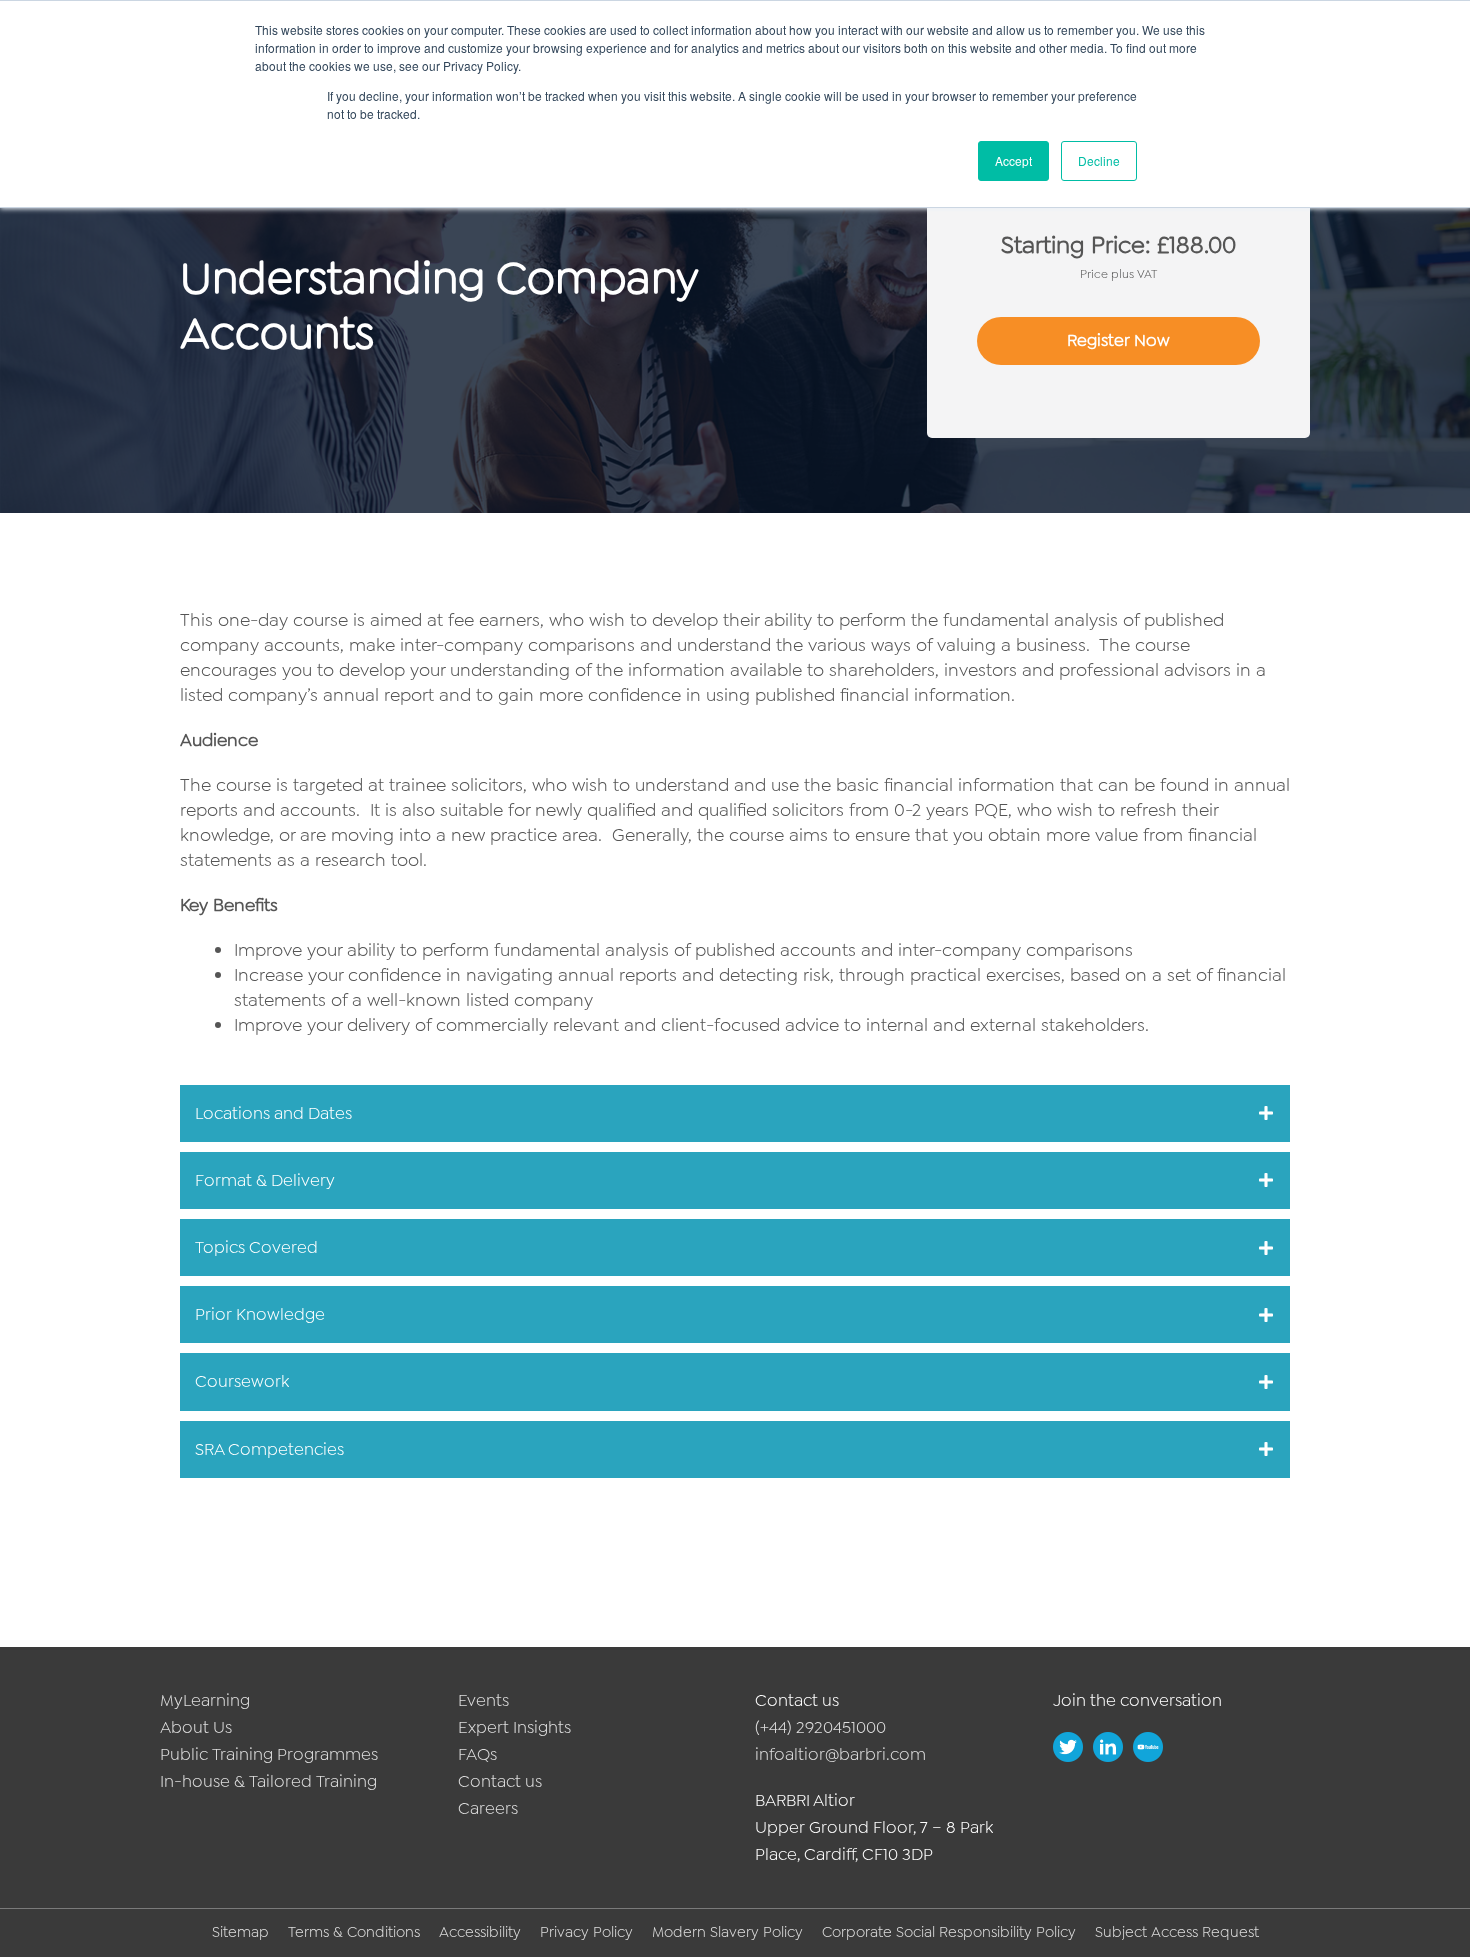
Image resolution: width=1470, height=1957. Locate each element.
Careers (488, 1808)
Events (483, 1700)
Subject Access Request (1177, 1932)
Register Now (1118, 340)
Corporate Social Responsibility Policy (949, 1932)
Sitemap (240, 1932)
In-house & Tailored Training (268, 1781)
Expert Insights (514, 1727)
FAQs (477, 1754)
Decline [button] (1099, 160)
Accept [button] (1013, 160)
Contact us (500, 1781)
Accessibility (480, 1932)
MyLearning (205, 1700)
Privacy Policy (586, 1932)
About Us (196, 1727)
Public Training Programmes (269, 1754)
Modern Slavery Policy (727, 1932)
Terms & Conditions (354, 1932)
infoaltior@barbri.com (840, 1754)
